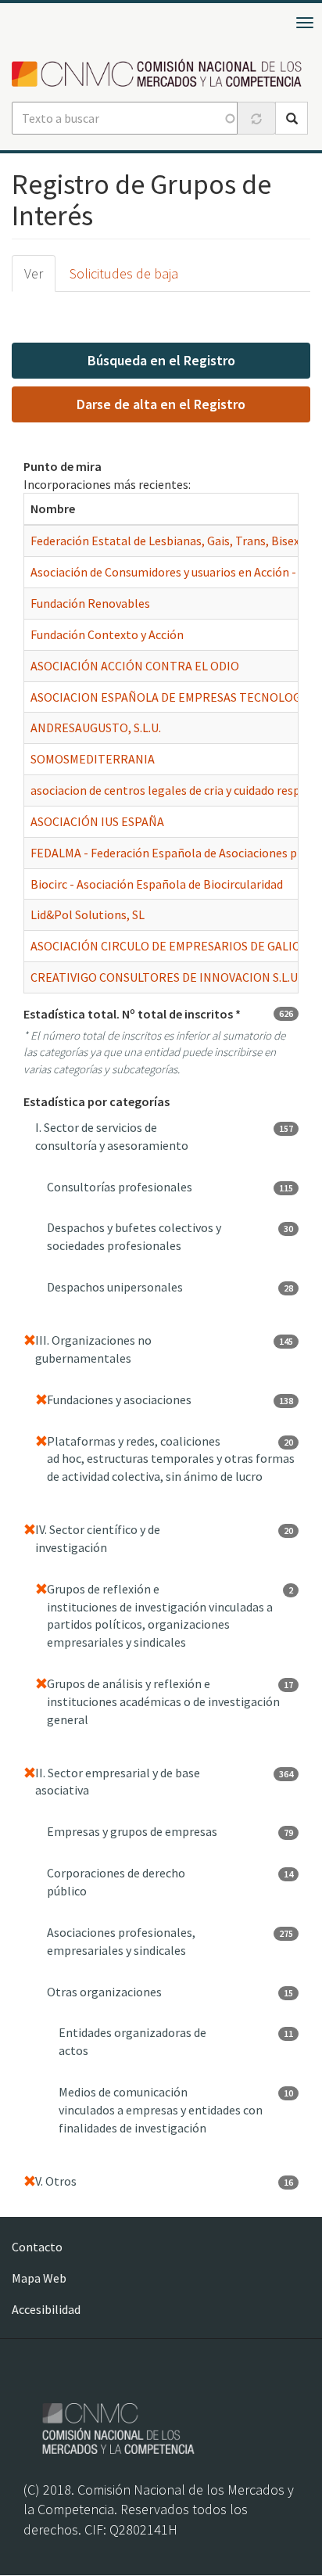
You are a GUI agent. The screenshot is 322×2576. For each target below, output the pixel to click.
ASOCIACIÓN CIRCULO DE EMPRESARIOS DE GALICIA (170, 946)
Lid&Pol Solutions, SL (88, 914)
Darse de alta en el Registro (161, 404)
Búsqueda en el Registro (161, 360)
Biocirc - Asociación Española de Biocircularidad (157, 884)
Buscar (292, 118)
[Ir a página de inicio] (161, 74)
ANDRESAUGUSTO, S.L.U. (96, 728)
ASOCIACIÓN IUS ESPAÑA (97, 821)
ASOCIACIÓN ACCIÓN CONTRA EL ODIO (135, 666)
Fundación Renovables (90, 603)
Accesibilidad (46, 2309)
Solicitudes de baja (124, 273)
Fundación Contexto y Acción (107, 634)
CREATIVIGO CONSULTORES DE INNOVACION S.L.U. (165, 977)
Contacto (37, 2247)
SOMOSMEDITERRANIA (93, 759)
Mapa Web (39, 2278)
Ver (34, 273)
